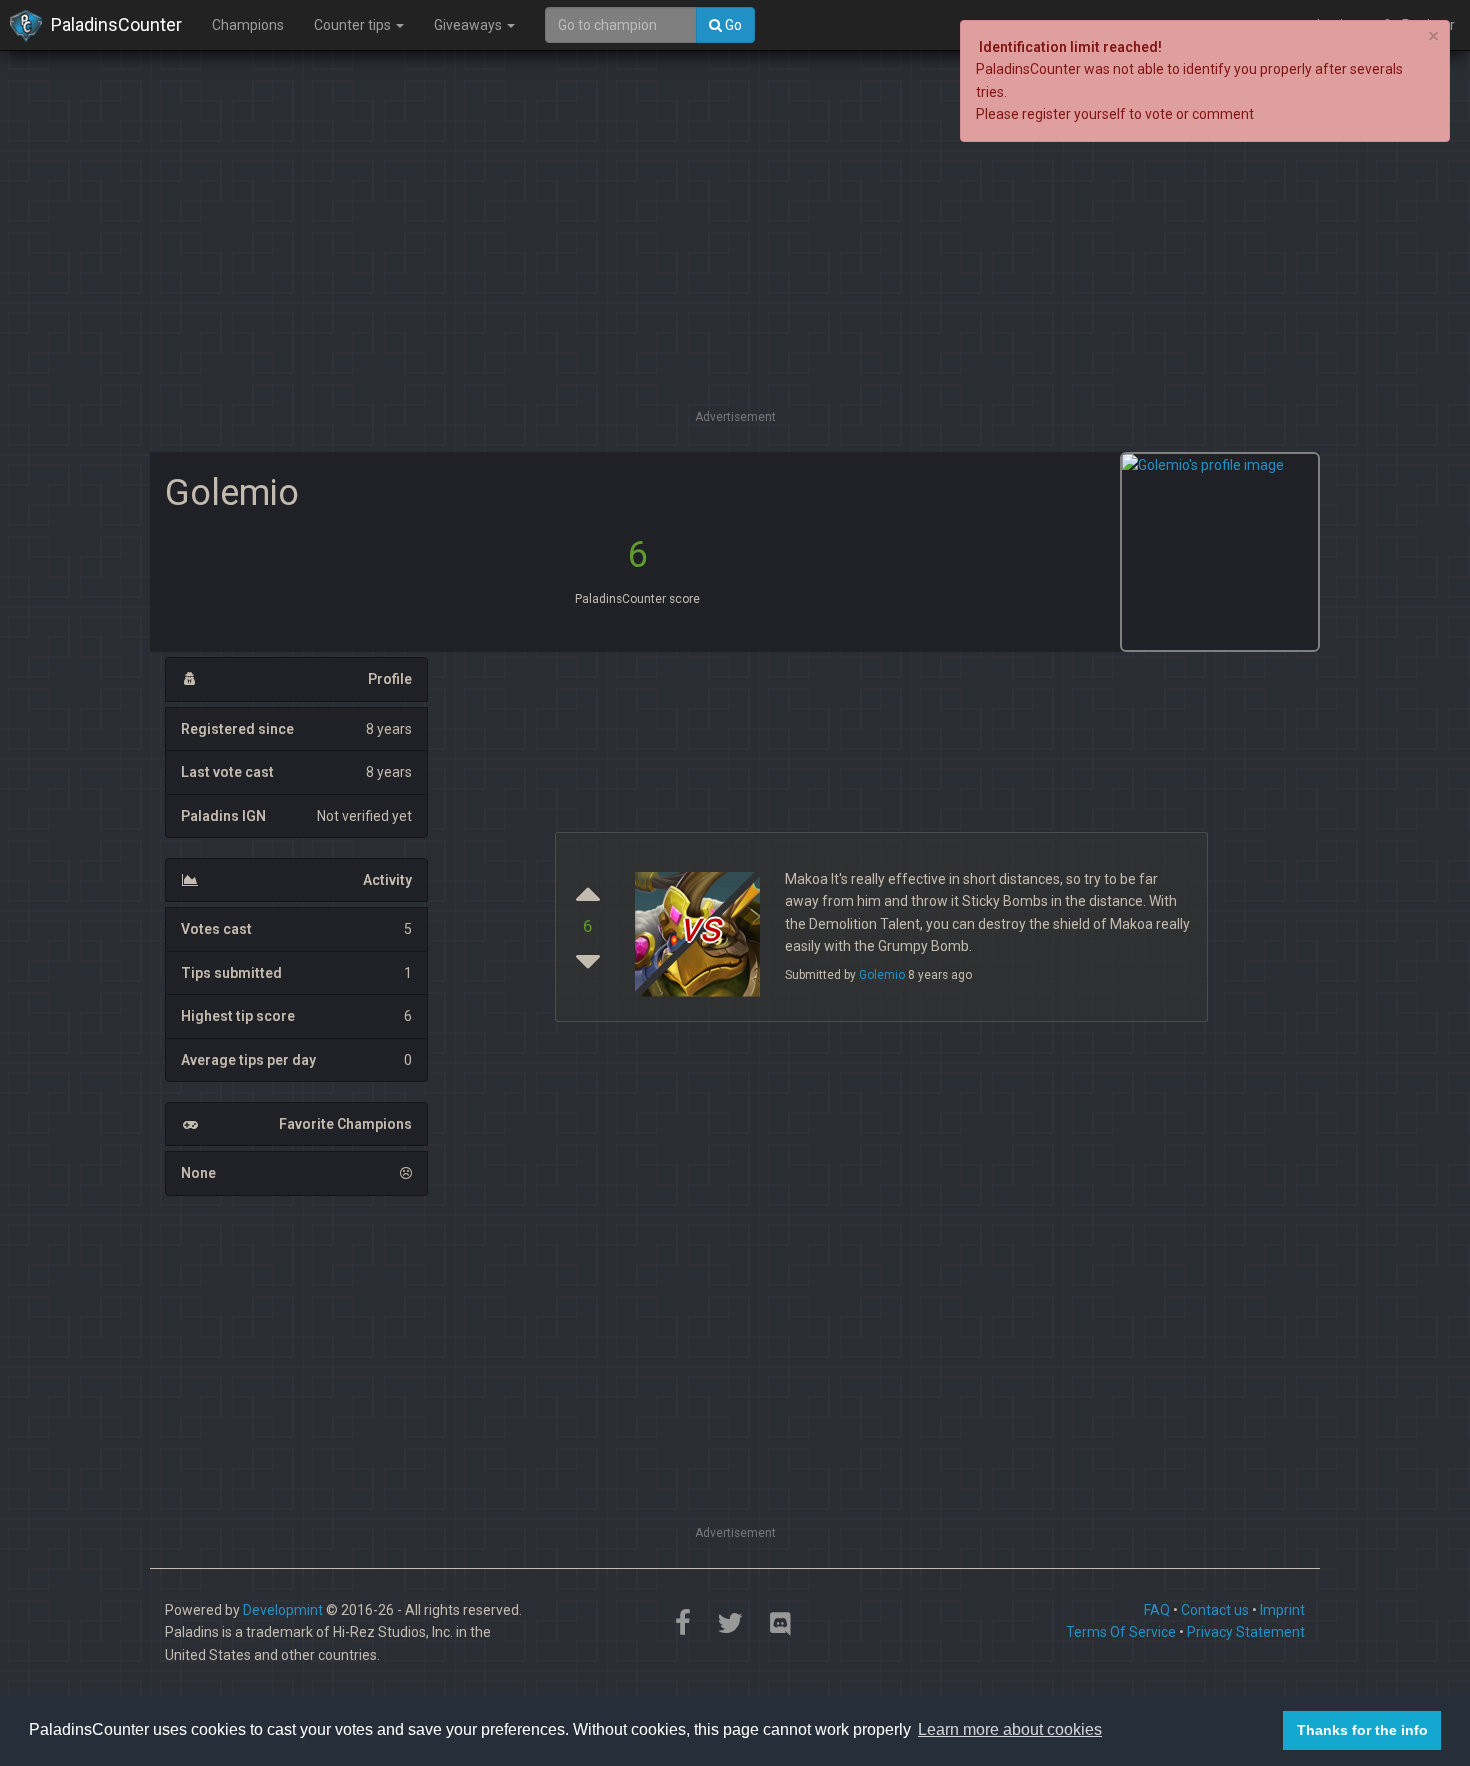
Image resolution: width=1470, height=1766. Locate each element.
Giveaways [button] (469, 25)
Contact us (1215, 1610)
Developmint (283, 1610)
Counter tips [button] (354, 25)
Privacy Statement (1246, 1632)
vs (700, 926)
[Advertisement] (735, 265)
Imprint (1282, 1610)
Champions (248, 25)
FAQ (1157, 1610)
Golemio (882, 975)
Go (732, 25)
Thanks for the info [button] (1362, 1730)
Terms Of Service (1121, 1632)
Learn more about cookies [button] (1010, 1729)
